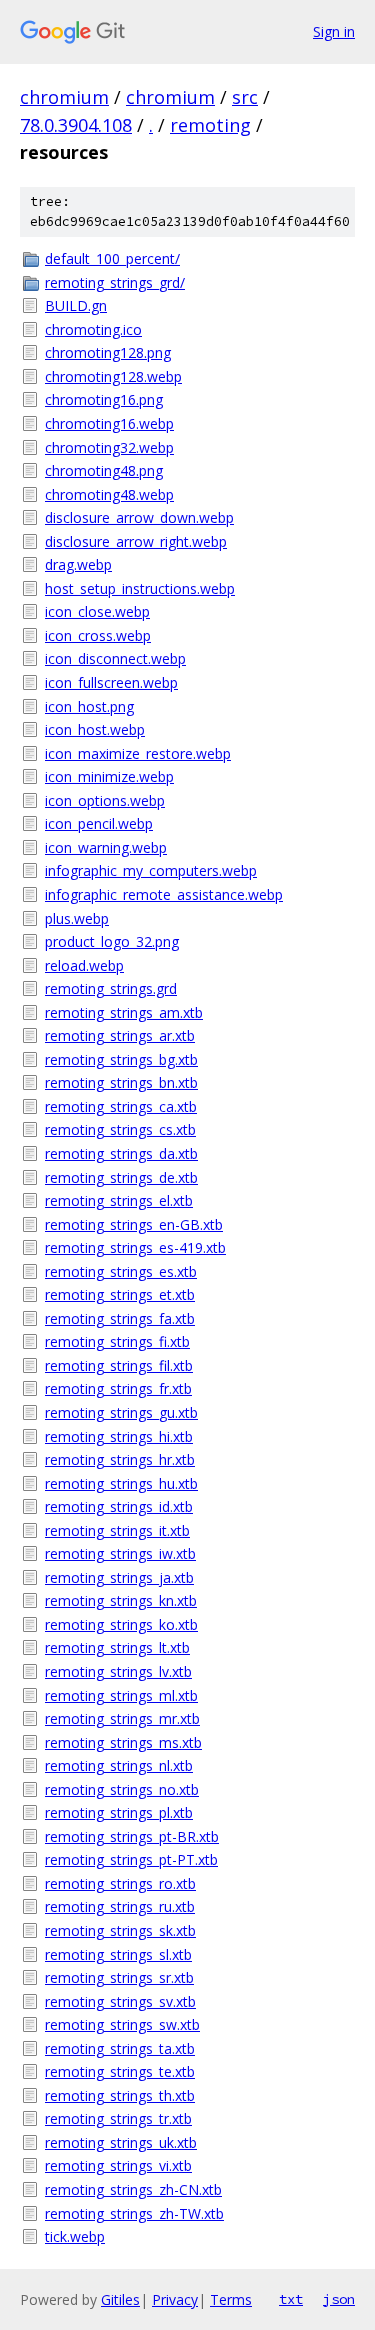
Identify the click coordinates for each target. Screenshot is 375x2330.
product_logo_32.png (112, 941)
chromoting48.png (104, 470)
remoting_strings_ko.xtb (121, 1624)
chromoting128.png (108, 352)
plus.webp (77, 918)
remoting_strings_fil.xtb (119, 1365)
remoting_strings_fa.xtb (120, 1318)
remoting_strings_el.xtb (119, 1200)
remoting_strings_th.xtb (120, 2095)
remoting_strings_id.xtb (119, 1506)
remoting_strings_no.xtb (122, 1789)
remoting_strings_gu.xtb (121, 1412)
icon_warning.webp (106, 847)
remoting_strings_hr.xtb (120, 1459)
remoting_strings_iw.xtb (120, 1553)
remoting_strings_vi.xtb (118, 2165)
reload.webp (84, 965)
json (339, 2299)
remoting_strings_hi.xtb (119, 1436)
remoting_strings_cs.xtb (120, 1129)
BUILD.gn (76, 305)
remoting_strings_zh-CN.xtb (133, 2189)
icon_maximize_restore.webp (138, 753)
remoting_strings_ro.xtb (120, 1883)
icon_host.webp (95, 729)
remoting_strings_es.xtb (121, 1271)
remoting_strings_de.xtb (121, 1177)
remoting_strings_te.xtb (120, 2071)
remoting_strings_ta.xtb (120, 2048)
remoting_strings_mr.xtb (122, 1718)
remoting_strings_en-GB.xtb (134, 1224)
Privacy (175, 2299)
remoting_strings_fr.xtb (118, 1388)
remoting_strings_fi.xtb (117, 1341)
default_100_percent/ (112, 258)
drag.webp (78, 564)
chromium (64, 97)
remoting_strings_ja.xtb (119, 1577)
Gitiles (120, 2299)
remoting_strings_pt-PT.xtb (131, 1859)
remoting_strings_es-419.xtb (135, 1247)
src (245, 97)
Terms (231, 2299)
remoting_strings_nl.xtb (119, 1765)
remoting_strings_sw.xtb (122, 2024)
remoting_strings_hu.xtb (121, 1483)
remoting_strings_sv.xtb (120, 2001)
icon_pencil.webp (99, 823)
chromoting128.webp (113, 376)
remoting (210, 125)
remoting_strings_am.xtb (124, 1012)
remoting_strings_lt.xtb (117, 1647)
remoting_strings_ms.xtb (123, 1742)
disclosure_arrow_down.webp (139, 517)
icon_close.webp (97, 611)
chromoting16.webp (109, 423)
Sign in (334, 31)
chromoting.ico (93, 329)
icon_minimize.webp (109, 776)
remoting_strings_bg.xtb (121, 1059)
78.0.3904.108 (76, 125)
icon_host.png (89, 706)
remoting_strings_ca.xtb (121, 1106)
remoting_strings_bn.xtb (121, 1082)
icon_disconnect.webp (115, 658)
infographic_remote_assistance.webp (164, 894)
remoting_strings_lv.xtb (118, 1671)
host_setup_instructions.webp (140, 588)
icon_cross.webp (98, 635)
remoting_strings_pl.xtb (119, 1812)
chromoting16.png (104, 399)
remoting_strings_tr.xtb (118, 2118)
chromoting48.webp (109, 494)
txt (291, 2299)
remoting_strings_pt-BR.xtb (132, 1836)
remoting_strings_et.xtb (120, 1294)
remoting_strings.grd (111, 988)
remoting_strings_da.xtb (121, 1153)
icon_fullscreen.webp (111, 682)
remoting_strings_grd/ (115, 282)
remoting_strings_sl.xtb (118, 1954)
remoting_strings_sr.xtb (119, 1977)
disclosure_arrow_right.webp (136, 541)
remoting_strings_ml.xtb (121, 1695)
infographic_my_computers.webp (151, 870)
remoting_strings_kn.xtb (121, 1600)
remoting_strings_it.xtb (117, 1530)
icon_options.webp (105, 800)
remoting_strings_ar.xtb (120, 1035)
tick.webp (75, 2236)
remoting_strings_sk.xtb (120, 1930)
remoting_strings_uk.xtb (121, 2142)
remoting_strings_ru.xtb (120, 1906)
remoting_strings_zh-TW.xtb (134, 2213)
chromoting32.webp (109, 447)
